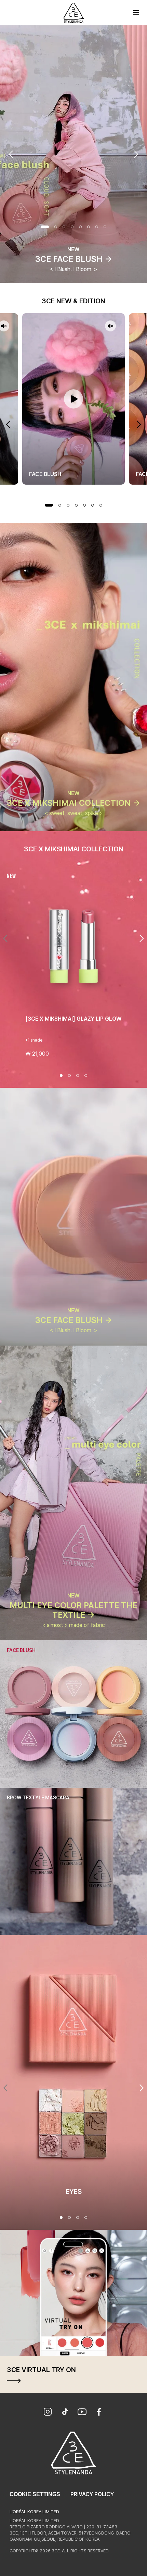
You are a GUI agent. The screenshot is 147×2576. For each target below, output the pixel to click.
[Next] (142, 938)
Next (136, 154)
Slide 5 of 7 (84, 505)
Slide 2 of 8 (56, 227)
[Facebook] (99, 2413)
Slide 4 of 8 (72, 227)
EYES (74, 2191)
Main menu (136, 13)
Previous (11, 154)
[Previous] (5, 938)
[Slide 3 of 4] (78, 1076)
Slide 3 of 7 (68, 505)
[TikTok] (65, 2413)
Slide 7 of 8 (97, 227)
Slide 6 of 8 (89, 227)
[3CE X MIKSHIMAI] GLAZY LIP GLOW (73, 1019)
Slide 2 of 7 (60, 505)
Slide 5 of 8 (80, 227)
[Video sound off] (110, 326)
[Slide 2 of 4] (69, 1076)
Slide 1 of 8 (45, 227)
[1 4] (61, 2217)
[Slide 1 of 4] (61, 1076)
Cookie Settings (35, 2494)
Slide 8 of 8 (105, 227)
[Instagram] (48, 2413)
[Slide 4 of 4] (86, 1076)
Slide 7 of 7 (101, 505)
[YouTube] (82, 2413)
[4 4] (86, 2217)
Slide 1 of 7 (49, 505)
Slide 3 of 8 (64, 227)
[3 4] (78, 2217)
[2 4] (69, 2217)
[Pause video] (73, 399)
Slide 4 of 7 (76, 505)
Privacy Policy (92, 2494)
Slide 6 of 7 (93, 505)
